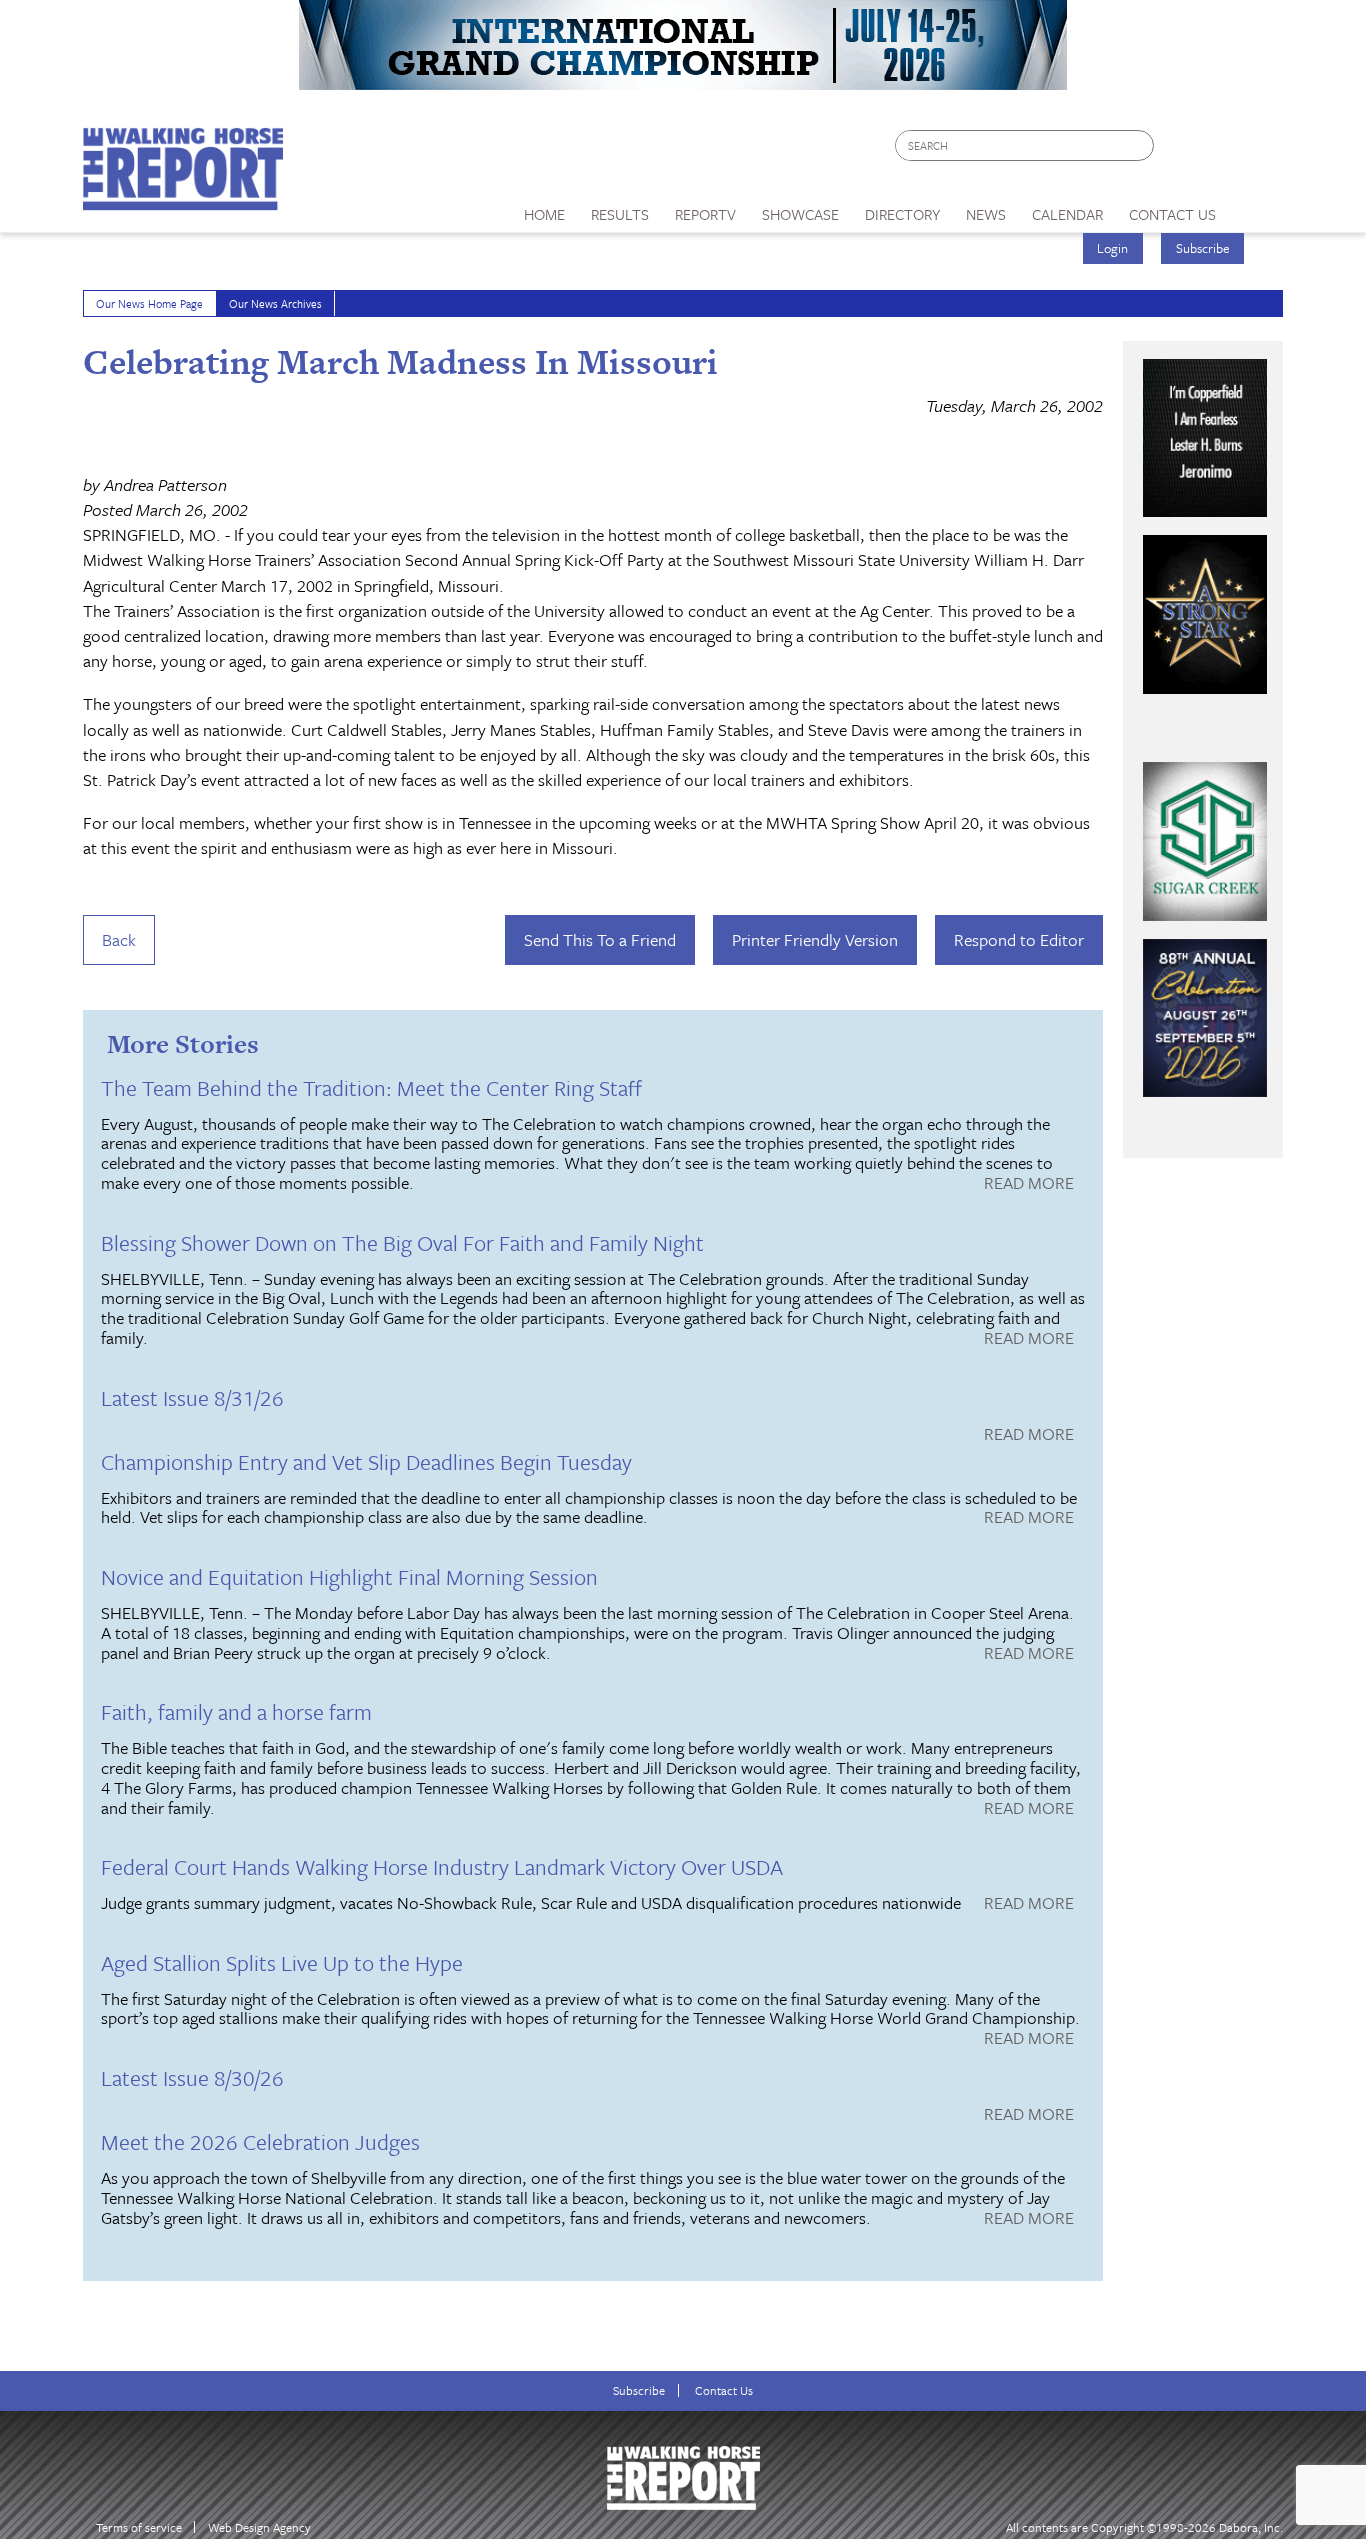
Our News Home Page (149, 303)
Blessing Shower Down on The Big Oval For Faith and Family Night (402, 1242)
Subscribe (1203, 248)
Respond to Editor (1019, 939)
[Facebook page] (1179, 150)
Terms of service (139, 2527)
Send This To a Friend (600, 939)
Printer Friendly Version (815, 939)
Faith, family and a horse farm (236, 1711)
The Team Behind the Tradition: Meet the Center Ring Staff (371, 1087)
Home (544, 214)
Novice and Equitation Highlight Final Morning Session (349, 1576)
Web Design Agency (259, 2527)
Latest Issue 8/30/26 (192, 2077)
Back (119, 939)
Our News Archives (275, 303)
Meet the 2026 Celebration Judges (260, 2141)
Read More (1029, 1184)
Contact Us (724, 2390)
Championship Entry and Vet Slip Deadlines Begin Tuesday (366, 1461)
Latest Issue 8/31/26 (192, 1397)
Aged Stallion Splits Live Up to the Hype (282, 1962)
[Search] (1140, 145)
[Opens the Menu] (1256, 207)
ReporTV (705, 214)
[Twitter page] (1217, 150)
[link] (544, 209)
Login (1112, 248)
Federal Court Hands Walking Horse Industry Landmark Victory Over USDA (442, 1866)
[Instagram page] (1255, 150)
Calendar (1067, 214)
